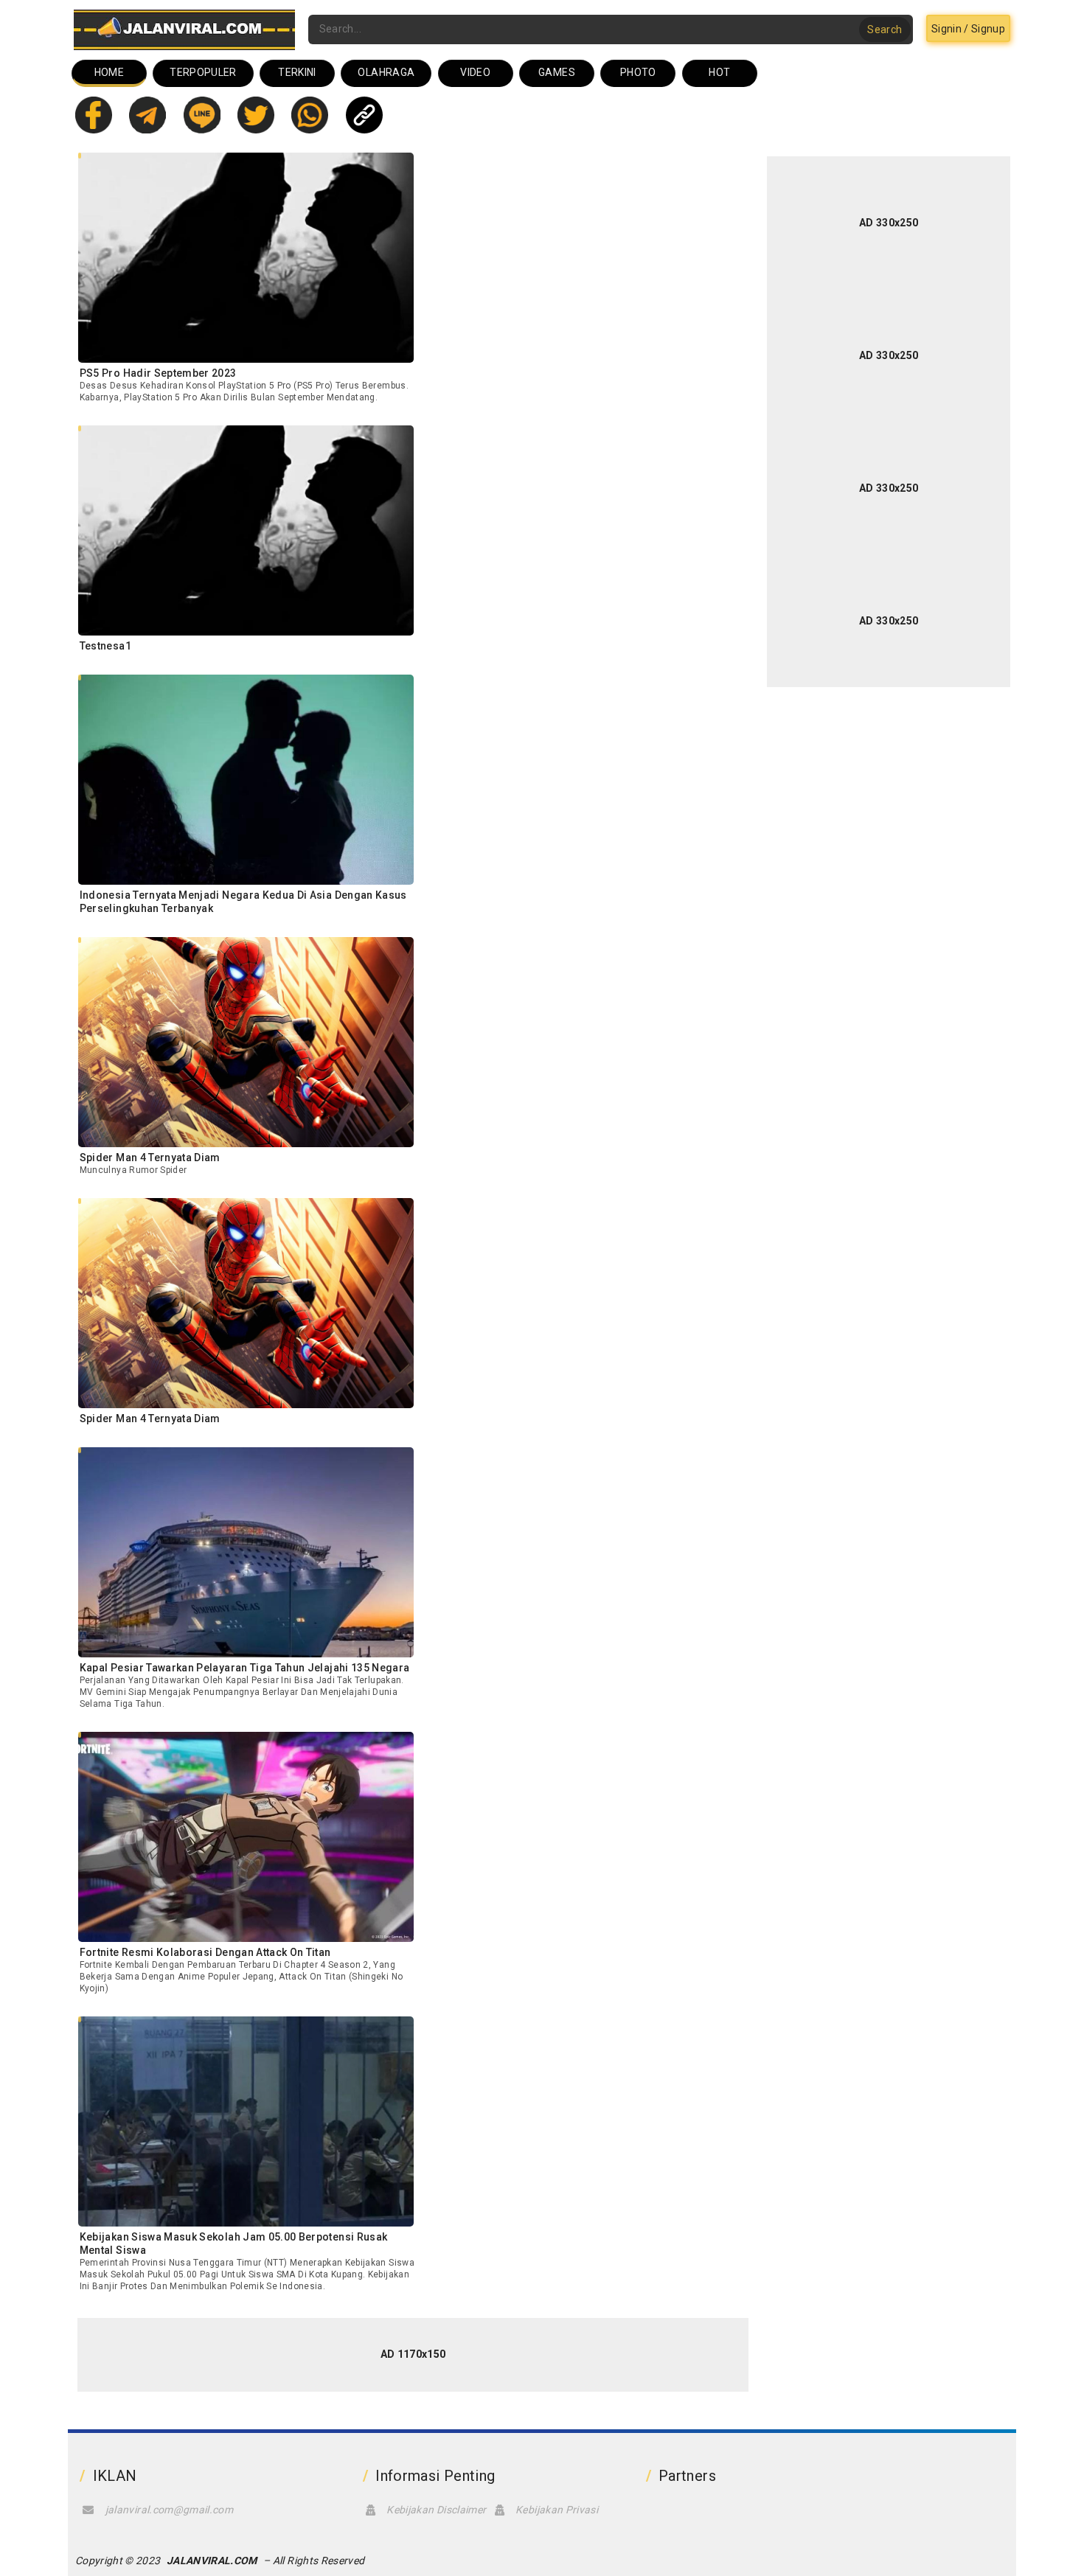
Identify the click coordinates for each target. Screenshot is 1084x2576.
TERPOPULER (203, 72)
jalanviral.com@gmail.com (169, 2510)
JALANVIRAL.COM (212, 2561)
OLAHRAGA (386, 72)
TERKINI (297, 72)
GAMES (557, 72)
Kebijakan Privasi (557, 2510)
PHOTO (638, 72)
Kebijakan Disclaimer (436, 2510)
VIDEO (475, 72)
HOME (109, 72)
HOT (719, 72)
